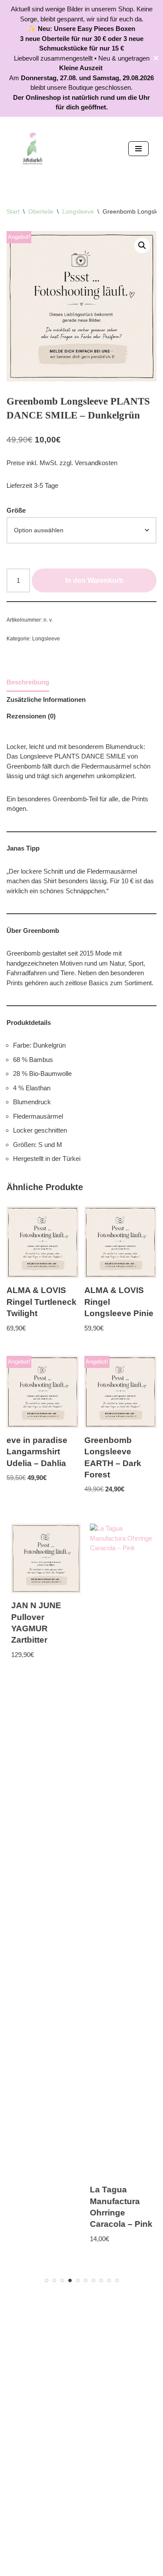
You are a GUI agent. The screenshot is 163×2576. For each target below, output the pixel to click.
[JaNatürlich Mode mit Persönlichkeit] (33, 149)
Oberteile (41, 211)
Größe (16, 510)
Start (13, 211)
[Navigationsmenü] (138, 149)
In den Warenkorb (94, 580)
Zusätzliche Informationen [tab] (46, 699)
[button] (142, 245)
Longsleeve (78, 211)
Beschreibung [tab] (28, 682)
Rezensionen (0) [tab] (31, 716)
